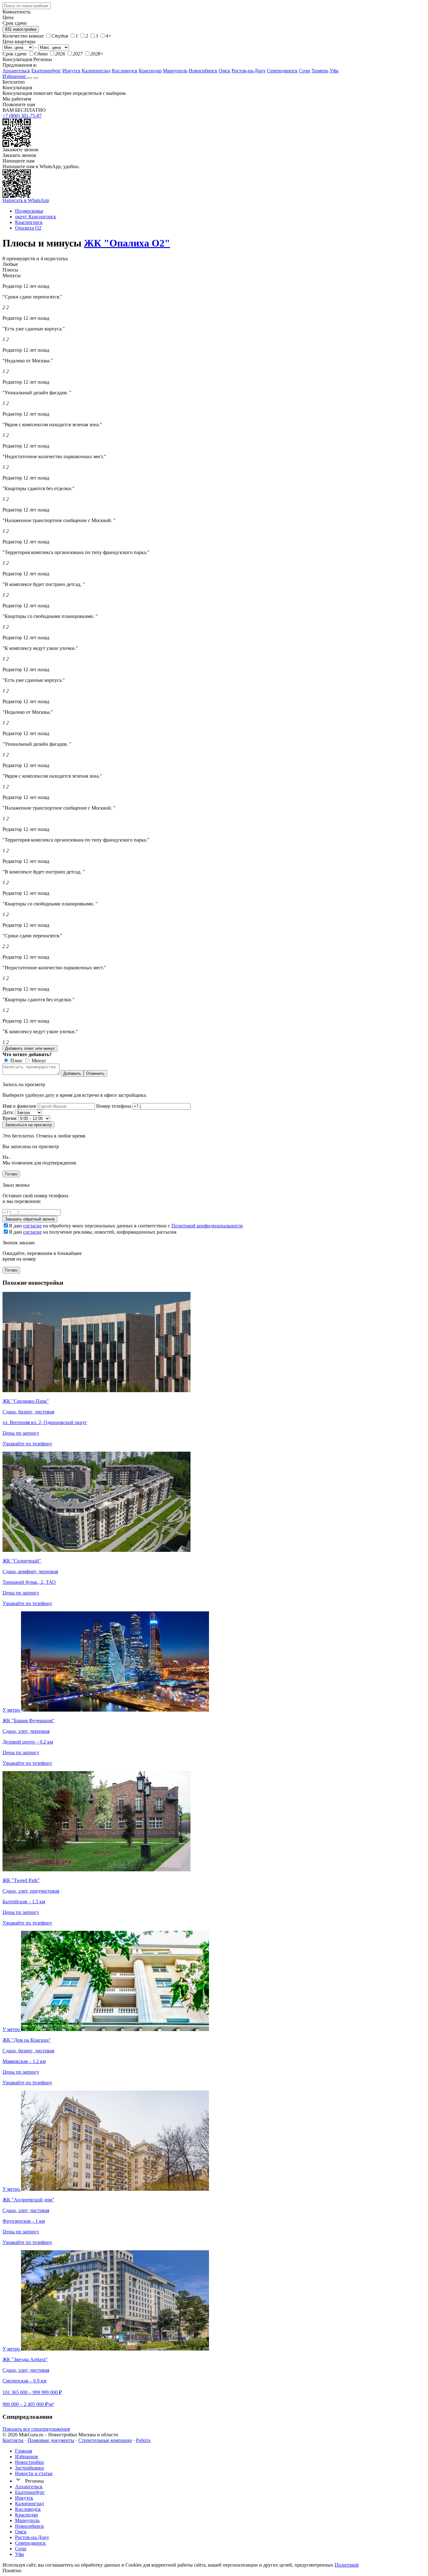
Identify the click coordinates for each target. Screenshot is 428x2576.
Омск (224, 71)
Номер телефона (114, 1106)
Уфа (334, 71)
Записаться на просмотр (28, 1125)
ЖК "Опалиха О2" (127, 243)
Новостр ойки (29, 2462)
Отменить (95, 1073)
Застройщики (29, 2468)
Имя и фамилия (19, 1106)
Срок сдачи (15, 54)
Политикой (347, 2565)
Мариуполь (175, 71)
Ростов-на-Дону (249, 71)
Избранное (15, 76)
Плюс (16, 1061)
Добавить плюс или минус (30, 1048)
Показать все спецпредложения (36, 2429)
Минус (38, 1061)
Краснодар (150, 71)
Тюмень (320, 71)
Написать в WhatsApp (26, 200)
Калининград (96, 71)
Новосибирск (203, 71)
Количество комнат (23, 36)
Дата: (8, 1112)
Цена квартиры (19, 41)
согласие (32, 1226)
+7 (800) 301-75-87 (22, 116)
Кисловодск (125, 71)
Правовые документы (51, 2440)
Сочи (305, 71)
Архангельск (16, 71)
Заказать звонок (19, 155)
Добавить (72, 1073)
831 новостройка (21, 29)
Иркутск (71, 71)
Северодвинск (282, 71)
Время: (10, 1118)
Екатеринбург (46, 71)
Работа (143, 2440)
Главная (23, 2451)
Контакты (13, 2440)
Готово (11, 1174)
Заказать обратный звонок (30, 1219)
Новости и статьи (34, 2473)
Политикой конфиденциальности (207, 1226)
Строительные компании (105, 2440)
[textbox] (27, 6)
